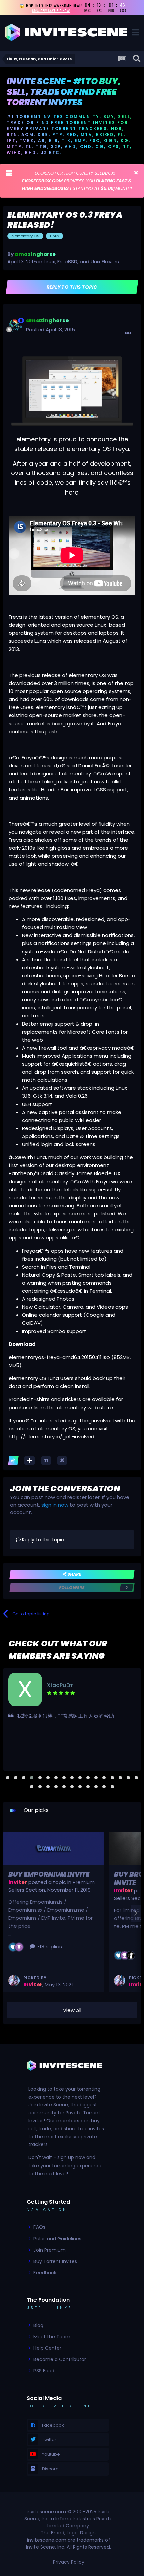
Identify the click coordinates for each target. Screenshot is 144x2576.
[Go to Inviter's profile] (14, 1981)
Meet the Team (52, 2337)
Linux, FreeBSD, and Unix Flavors (81, 262)
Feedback (45, 2273)
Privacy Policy (69, 2562)
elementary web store (85, 1407)
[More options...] (128, 333)
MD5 (14, 1365)
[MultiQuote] (30, 1461)
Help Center (47, 2348)
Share (74, 1574)
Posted (51, 330)
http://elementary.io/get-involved (52, 1436)
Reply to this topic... (44, 1540)
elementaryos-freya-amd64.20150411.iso (59, 1357)
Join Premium (50, 2250)
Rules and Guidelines (57, 2239)
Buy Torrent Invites (55, 2261)
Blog (38, 2325)
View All (72, 2010)
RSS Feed (44, 2371)
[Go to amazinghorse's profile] (15, 326)
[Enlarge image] (72, 391)
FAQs (39, 2227)
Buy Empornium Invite (49, 1874)
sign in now (55, 1505)
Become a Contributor (60, 2359)
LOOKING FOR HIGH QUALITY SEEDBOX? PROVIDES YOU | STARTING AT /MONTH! (77, 181)
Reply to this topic (72, 287)
